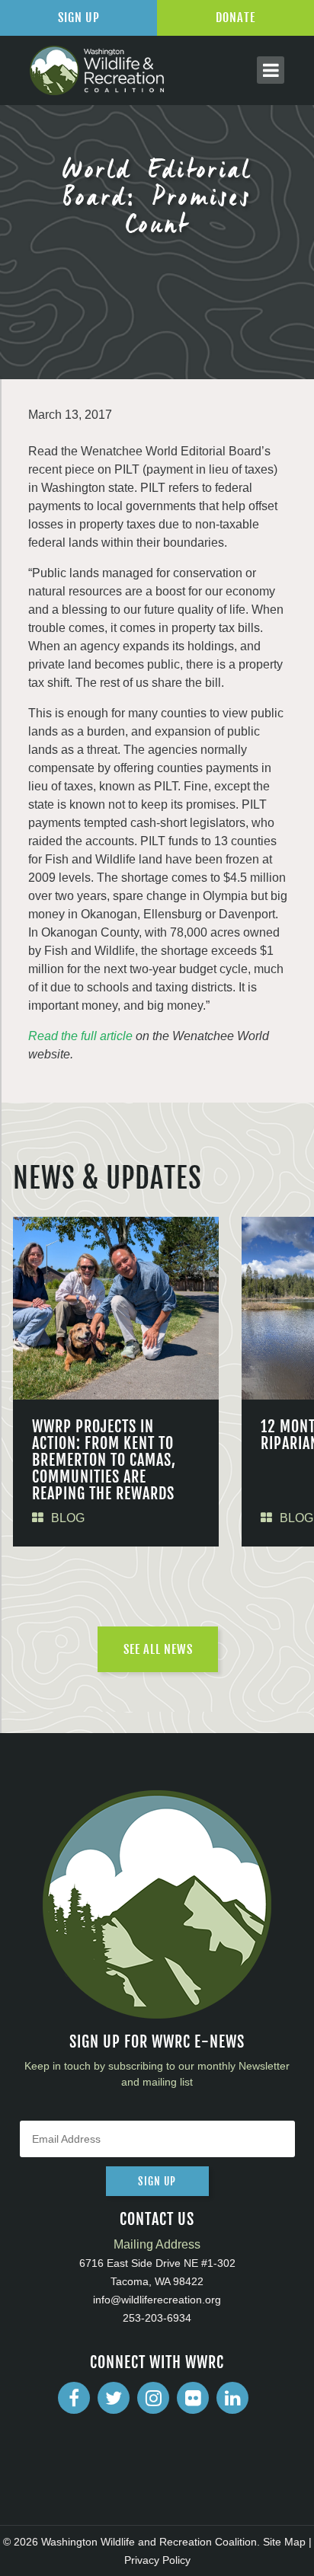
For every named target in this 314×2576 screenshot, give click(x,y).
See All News (158, 1649)
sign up (157, 2181)
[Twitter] (114, 2398)
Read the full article (80, 1036)
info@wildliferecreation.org (157, 2300)
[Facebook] (74, 2398)
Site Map (284, 2542)
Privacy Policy (157, 2560)
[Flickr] (193, 2398)
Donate (235, 18)
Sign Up (79, 18)
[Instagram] (153, 2398)
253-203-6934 (157, 2318)
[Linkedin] (232, 2398)
